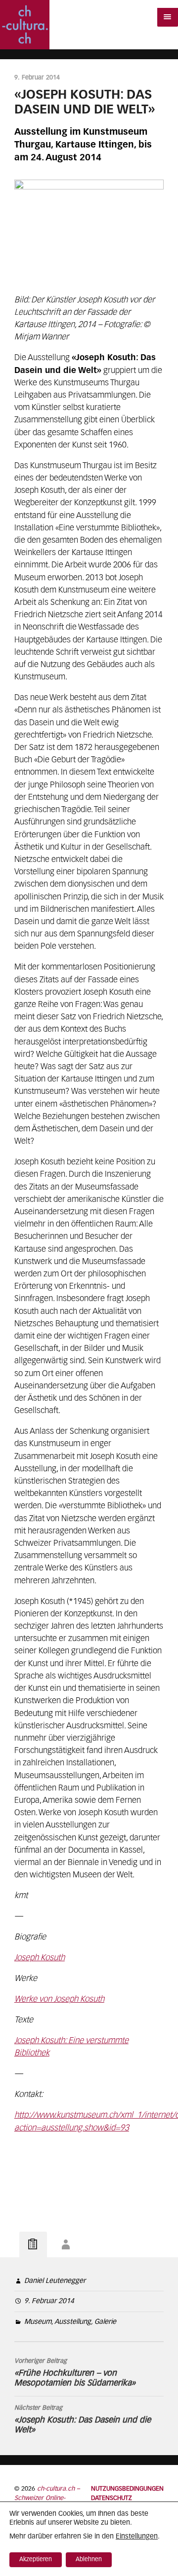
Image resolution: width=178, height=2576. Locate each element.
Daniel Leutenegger (55, 2281)
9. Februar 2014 (49, 2301)
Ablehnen (89, 2560)
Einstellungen (137, 2537)
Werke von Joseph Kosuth (59, 1999)
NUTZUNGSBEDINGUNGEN (127, 2489)
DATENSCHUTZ (111, 2498)
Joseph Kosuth (40, 1958)
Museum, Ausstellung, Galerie (70, 2322)
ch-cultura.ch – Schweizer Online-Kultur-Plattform (47, 2498)
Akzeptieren (36, 2560)
